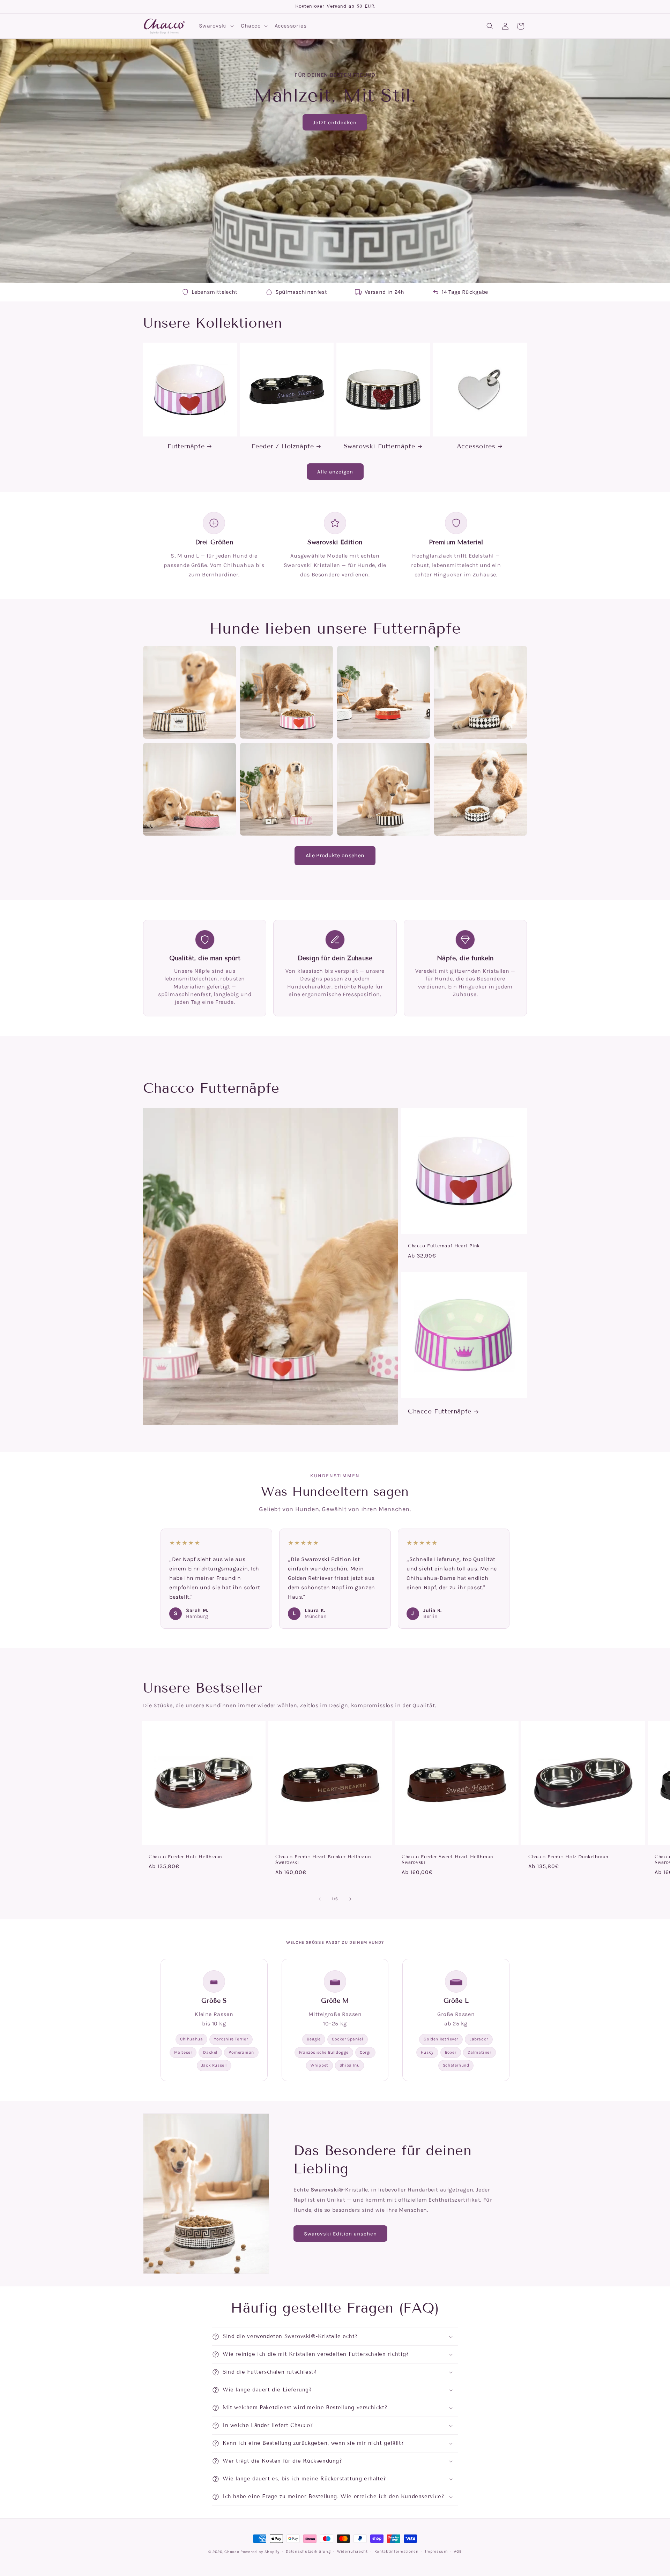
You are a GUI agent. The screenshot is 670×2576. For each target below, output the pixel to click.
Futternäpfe (186, 446)
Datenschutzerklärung (308, 2551)
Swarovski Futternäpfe (379, 446)
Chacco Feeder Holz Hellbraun (185, 1857)
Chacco (232, 2552)
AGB (458, 2551)
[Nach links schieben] (320, 1899)
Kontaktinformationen (397, 2551)
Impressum (436, 2551)
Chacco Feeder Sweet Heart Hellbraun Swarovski (448, 1860)
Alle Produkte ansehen (335, 855)
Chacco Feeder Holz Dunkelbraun (568, 1857)
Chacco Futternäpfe (440, 1411)
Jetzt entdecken (335, 122)
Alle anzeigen (335, 472)
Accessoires (476, 446)
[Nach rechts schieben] (350, 1899)
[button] (216, 26)
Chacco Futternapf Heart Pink (444, 1246)
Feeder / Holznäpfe (283, 446)
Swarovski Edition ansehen (340, 2234)
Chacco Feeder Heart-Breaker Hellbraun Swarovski (323, 1860)
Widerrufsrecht (352, 2551)
